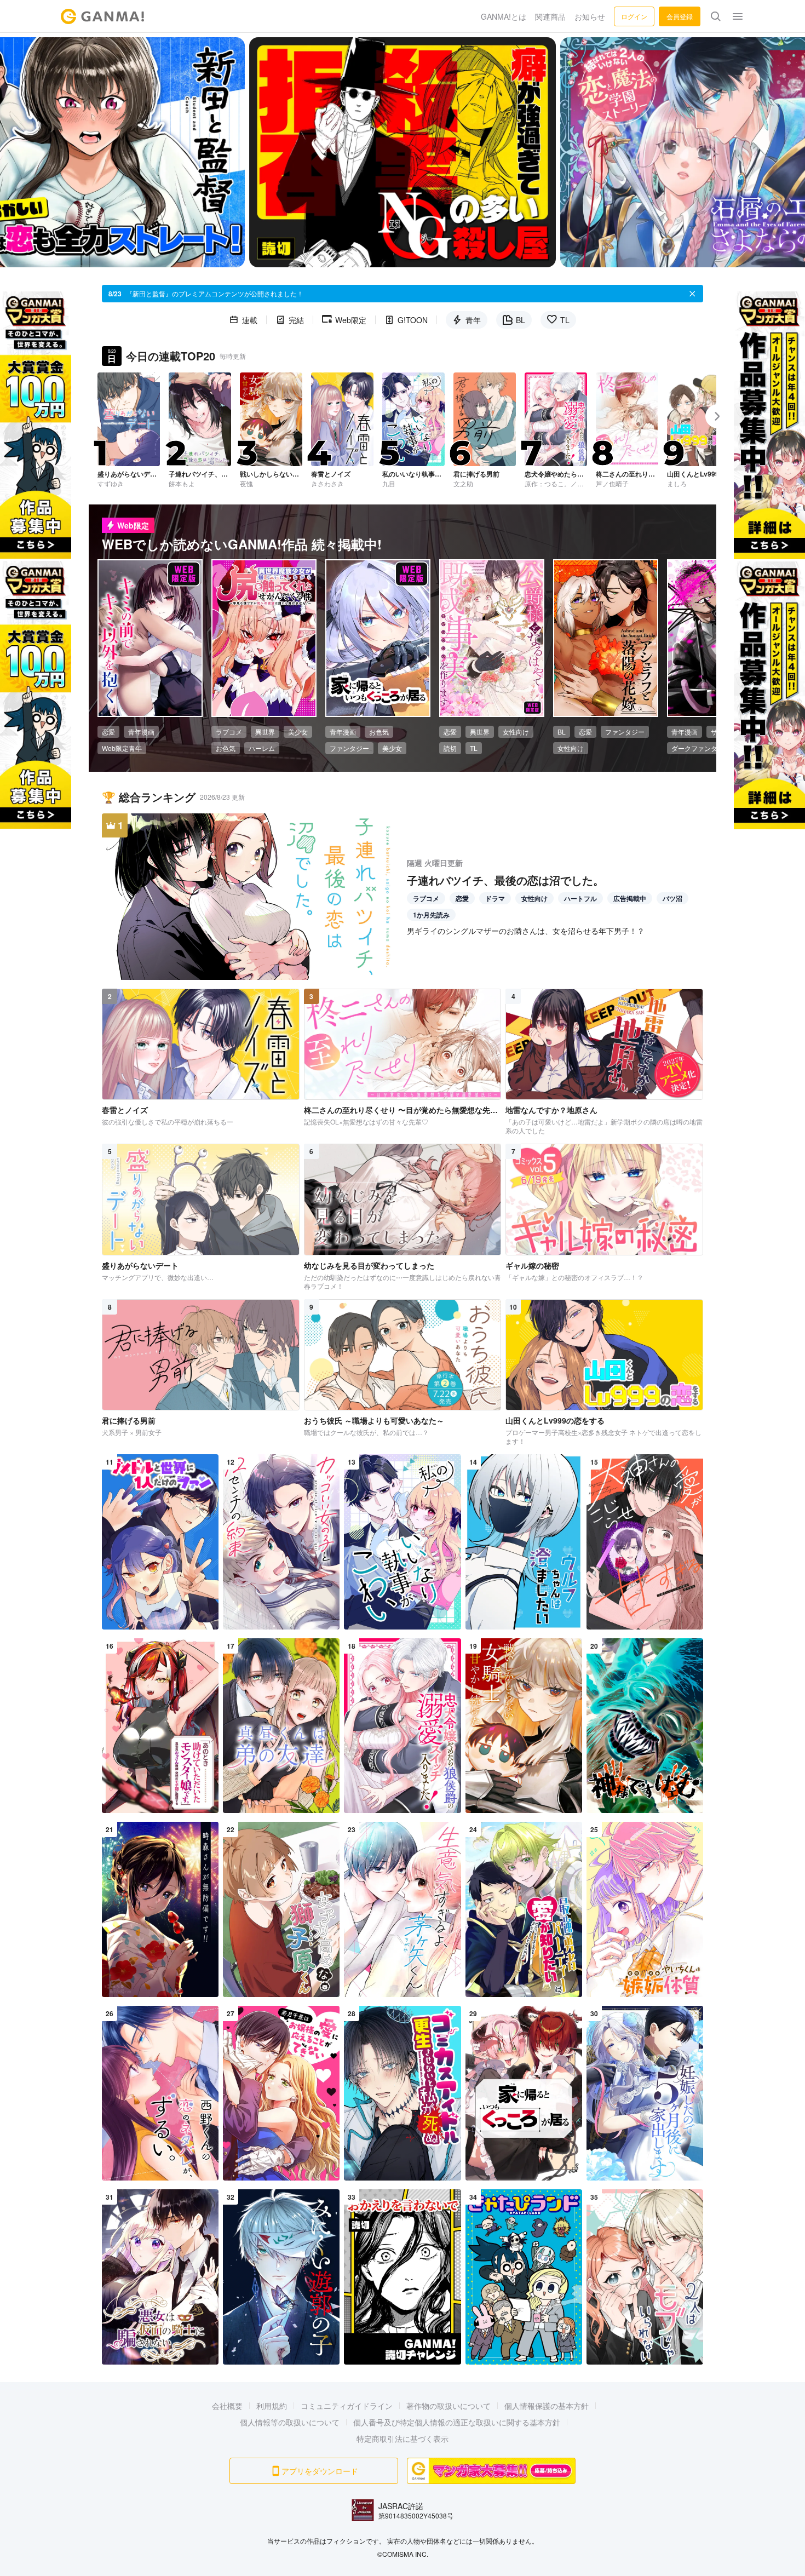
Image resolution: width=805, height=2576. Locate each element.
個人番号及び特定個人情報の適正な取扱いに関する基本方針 (457, 2422)
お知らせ (590, 16)
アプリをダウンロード (320, 2471)
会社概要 (227, 2406)
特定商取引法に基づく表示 (403, 2439)
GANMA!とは (504, 16)
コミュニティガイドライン (347, 2406)
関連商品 (550, 16)
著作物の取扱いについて (449, 2406)
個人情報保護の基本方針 (547, 2406)
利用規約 (272, 2406)
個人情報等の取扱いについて (290, 2422)
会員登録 (680, 16)
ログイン (634, 16)
